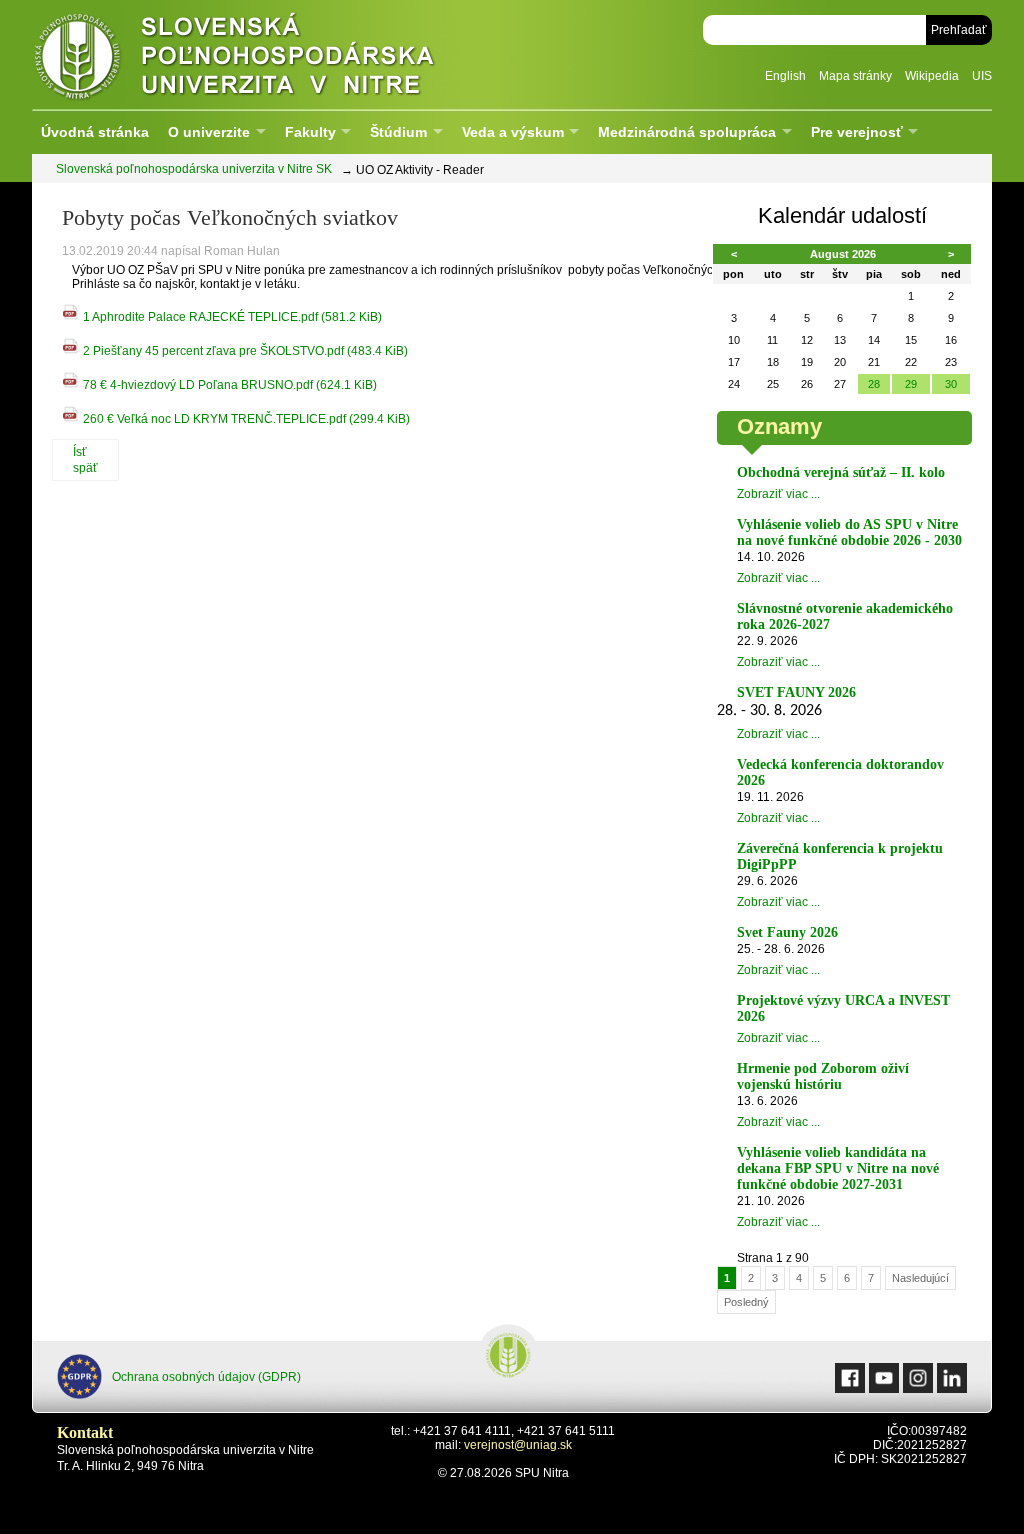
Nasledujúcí (920, 1278)
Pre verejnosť (857, 132)
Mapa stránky (855, 76)
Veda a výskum (513, 132)
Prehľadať (959, 30)
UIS (982, 76)
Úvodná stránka (95, 132)
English (785, 76)
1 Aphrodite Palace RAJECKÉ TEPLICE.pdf (232, 317)
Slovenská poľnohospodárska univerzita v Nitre (277, 54)
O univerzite (209, 132)
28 (874, 384)
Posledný (746, 1302)
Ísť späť (85, 460)
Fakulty (310, 132)
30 (951, 384)
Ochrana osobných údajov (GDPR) (206, 1377)
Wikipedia (932, 76)
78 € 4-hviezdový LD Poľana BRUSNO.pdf (230, 385)
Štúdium (398, 132)
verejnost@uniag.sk (518, 1445)
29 (911, 384)
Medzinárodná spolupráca (687, 132)
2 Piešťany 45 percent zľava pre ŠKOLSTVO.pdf (245, 351)
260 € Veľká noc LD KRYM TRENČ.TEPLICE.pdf (246, 419)
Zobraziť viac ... (778, 494)
